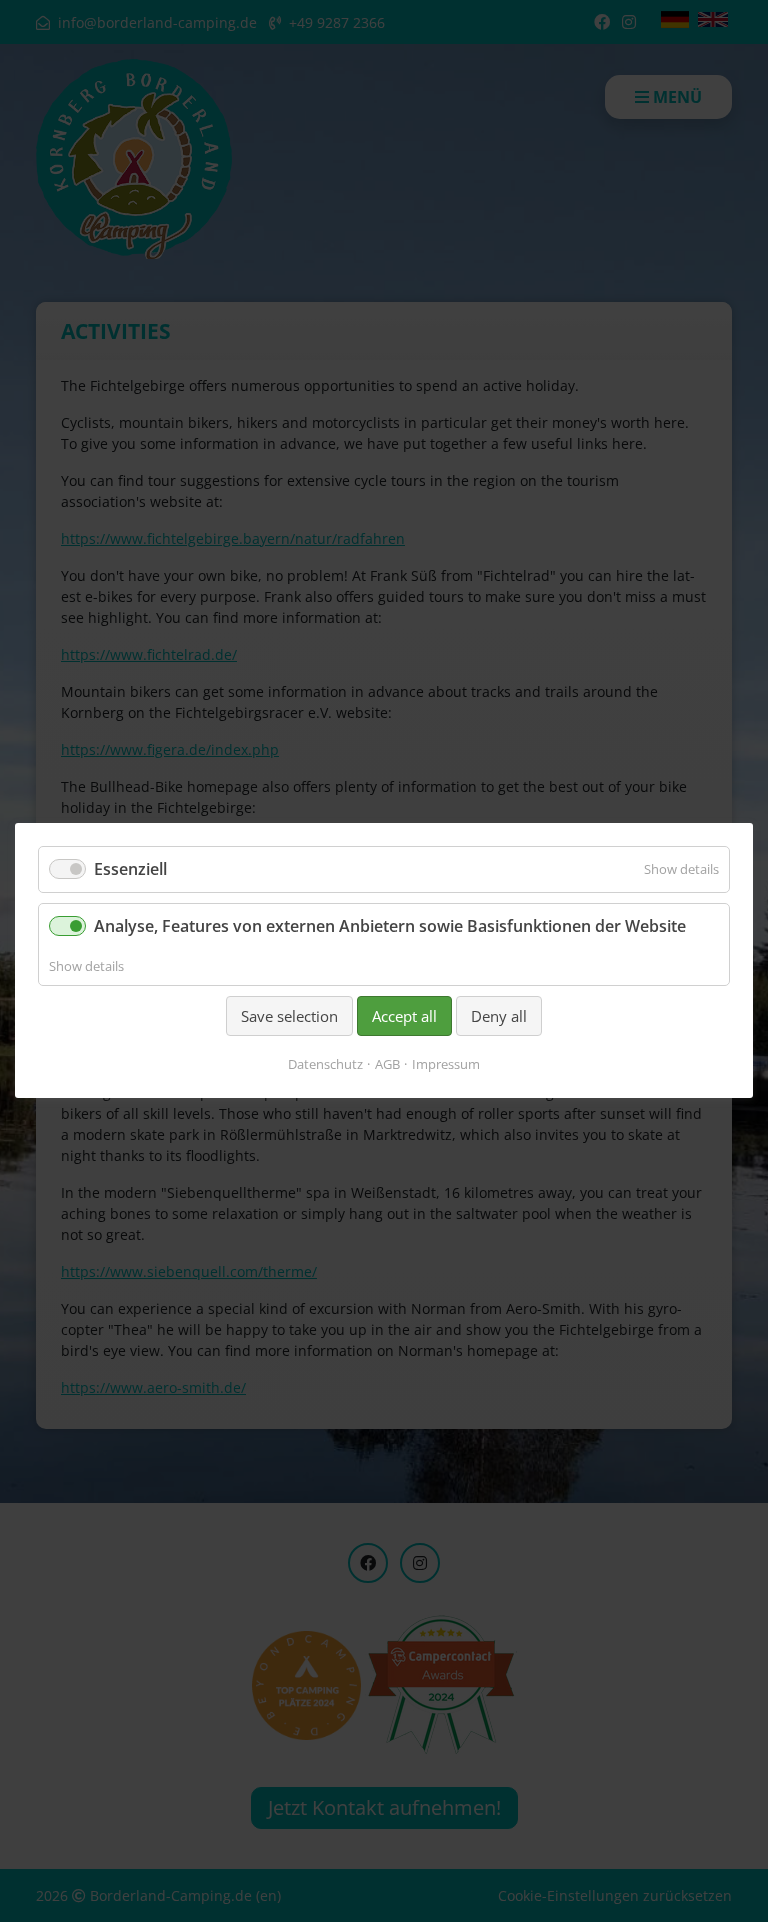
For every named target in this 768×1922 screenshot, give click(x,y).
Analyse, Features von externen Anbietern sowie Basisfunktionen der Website (390, 927)
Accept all (404, 1016)
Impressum (446, 1065)
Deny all (499, 1016)
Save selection (289, 1016)
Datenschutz (325, 1065)
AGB (387, 1065)
